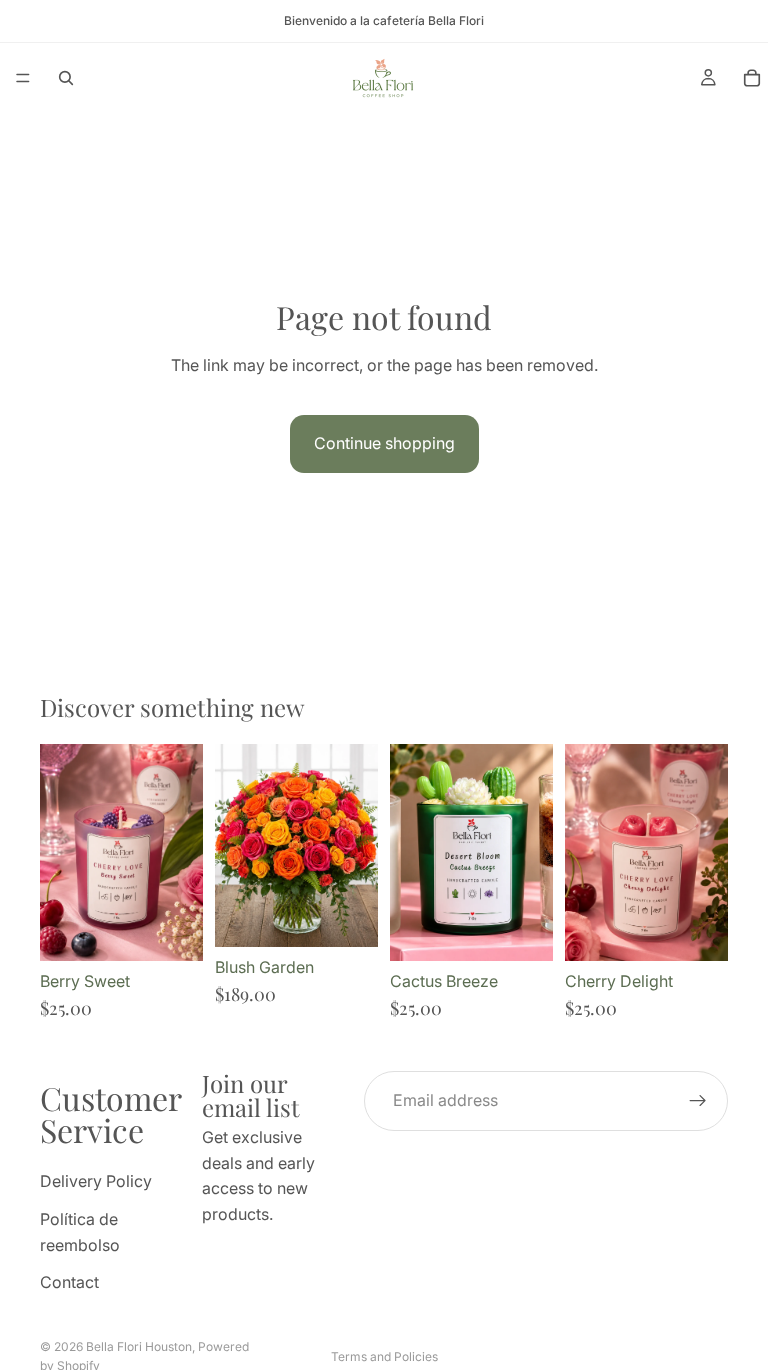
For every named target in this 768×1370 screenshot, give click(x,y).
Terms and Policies (384, 1356)
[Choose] (347, 917)
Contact (69, 1283)
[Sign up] (698, 1101)
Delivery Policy (96, 1182)
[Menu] (23, 78)
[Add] (172, 930)
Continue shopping (384, 443)
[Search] (66, 78)
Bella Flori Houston (139, 1346)
